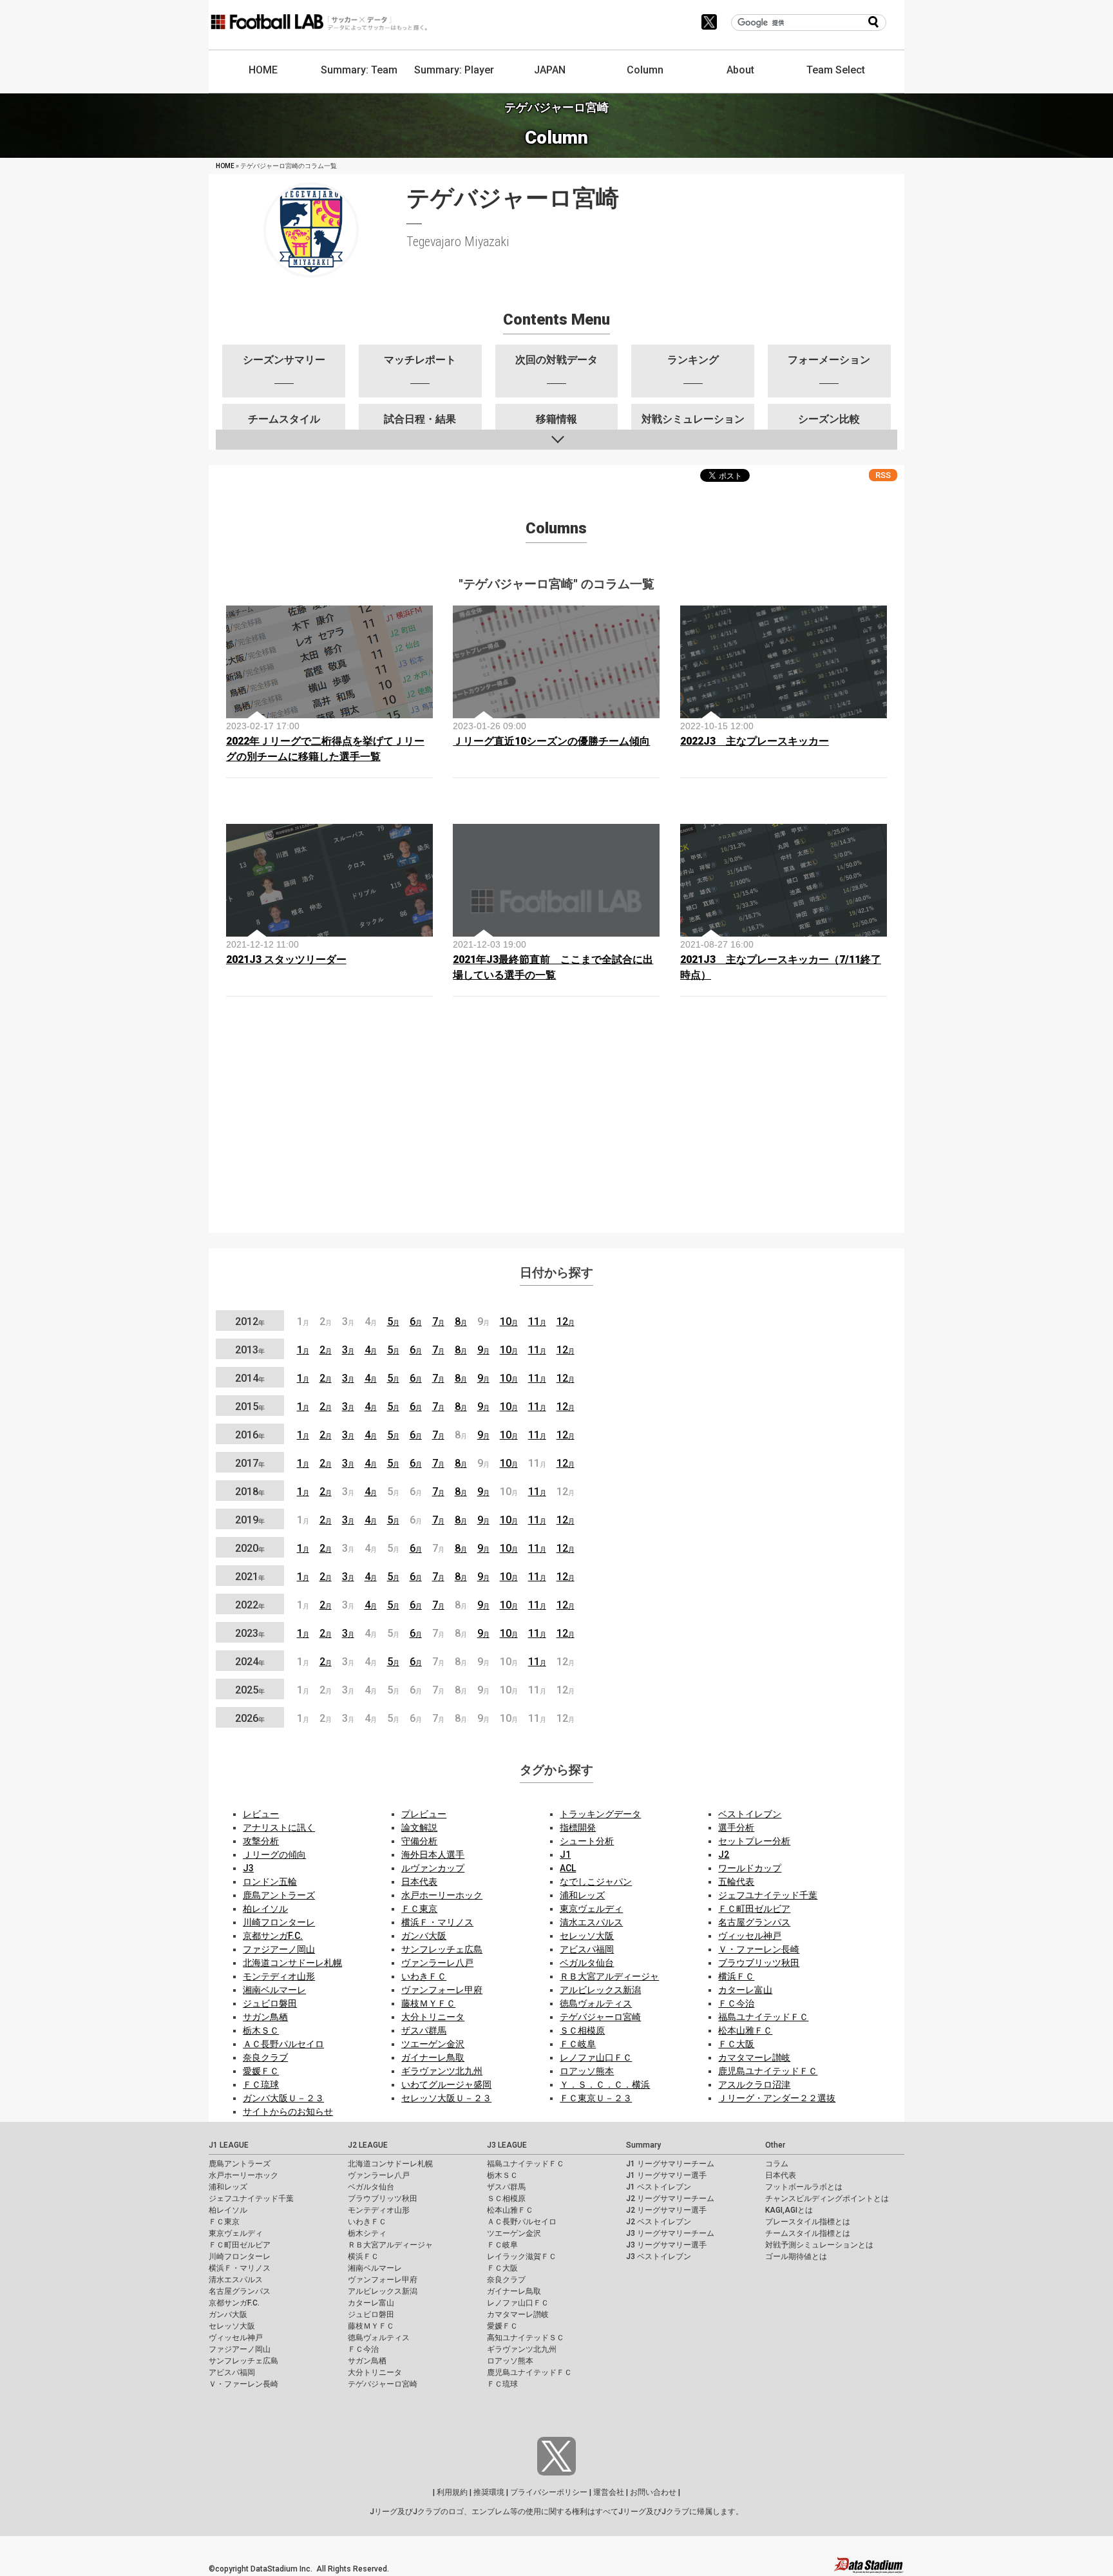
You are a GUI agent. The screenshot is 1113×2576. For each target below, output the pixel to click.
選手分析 (736, 1827)
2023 (250, 1633)
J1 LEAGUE (229, 2145)
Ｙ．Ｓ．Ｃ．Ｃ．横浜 (605, 2085)
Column (645, 70)
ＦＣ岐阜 (578, 2044)
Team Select (836, 70)
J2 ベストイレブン (659, 2222)
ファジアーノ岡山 (279, 1949)
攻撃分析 (261, 1841)
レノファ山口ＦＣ (596, 2057)
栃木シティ (367, 2233)
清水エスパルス (591, 1922)
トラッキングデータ (600, 1814)
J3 (248, 1868)
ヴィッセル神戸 (750, 1936)
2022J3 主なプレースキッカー (755, 741)
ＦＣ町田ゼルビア (754, 1909)
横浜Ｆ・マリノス (437, 1922)
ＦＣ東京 (419, 1909)
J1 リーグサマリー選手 (666, 2175)
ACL (568, 1868)
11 (537, 1321)
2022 (250, 1605)
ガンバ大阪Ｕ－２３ (283, 2098)
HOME (263, 70)
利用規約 (452, 2492)
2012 (250, 1321)
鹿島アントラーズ (279, 1895)
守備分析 (419, 1841)
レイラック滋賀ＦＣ (522, 2256)
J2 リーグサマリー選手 (666, 2210)
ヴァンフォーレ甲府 (442, 1990)
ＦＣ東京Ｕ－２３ (596, 2098)
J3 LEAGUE (507, 2145)
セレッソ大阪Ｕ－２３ (446, 2098)
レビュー (261, 1814)
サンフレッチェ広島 (442, 1949)
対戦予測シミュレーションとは (819, 2245)
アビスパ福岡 (587, 1949)
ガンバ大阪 (424, 1936)
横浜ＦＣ (736, 1976)
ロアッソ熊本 (587, 2071)
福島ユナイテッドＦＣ (763, 2017)
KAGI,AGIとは (789, 2210)
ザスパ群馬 (424, 2030)
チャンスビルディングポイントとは (827, 2199)
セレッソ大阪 (587, 1936)
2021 (250, 1577)
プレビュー (424, 1814)
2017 (250, 1463)
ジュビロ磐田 (270, 2003)
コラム (777, 2164)
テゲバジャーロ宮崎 (600, 2017)
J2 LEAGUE (368, 2145)
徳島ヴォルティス (596, 2003)
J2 (724, 1855)
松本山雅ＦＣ (745, 2030)
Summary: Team (359, 70)
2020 (250, 1548)
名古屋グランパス (754, 1922)
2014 (250, 1378)
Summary (643, 2145)
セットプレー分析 (754, 1841)
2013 (250, 1350)
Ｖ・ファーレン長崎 (759, 1949)
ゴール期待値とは (796, 2256)
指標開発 (578, 1827)
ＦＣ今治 (736, 2003)
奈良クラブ (265, 2057)
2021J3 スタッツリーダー (286, 959)
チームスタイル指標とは (808, 2233)
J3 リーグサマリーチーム (670, 2233)
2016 (250, 1435)
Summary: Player (454, 70)
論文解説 (419, 1827)
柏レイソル (265, 1909)
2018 (250, 1492)
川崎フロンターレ (279, 1922)
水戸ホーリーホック (442, 1895)
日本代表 (419, 1882)
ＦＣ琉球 (261, 2085)
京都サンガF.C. (273, 1936)
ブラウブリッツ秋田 (759, 1963)
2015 (250, 1407)
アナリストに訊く (279, 1827)
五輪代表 (736, 1882)
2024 (250, 1662)
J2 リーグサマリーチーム (670, 2199)
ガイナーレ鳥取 (433, 2057)
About (740, 70)
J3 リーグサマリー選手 (666, 2245)
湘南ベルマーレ (274, 1990)
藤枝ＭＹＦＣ (428, 2003)
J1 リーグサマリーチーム (670, 2164)
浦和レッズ (582, 1895)
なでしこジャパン (596, 1882)
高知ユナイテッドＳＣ (526, 2338)
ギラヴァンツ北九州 (442, 2071)
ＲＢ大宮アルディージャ (609, 1976)
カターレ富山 (745, 1990)
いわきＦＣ (424, 1976)
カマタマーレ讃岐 (754, 2057)
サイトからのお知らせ (288, 2112)
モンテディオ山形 (279, 1976)
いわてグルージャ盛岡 (446, 2085)
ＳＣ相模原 (582, 2030)
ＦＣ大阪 (736, 2044)
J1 (565, 1855)
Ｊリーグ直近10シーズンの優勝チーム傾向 (551, 741)
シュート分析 (587, 1841)
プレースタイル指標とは (808, 2222)
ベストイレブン (750, 1814)
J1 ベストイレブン (659, 2187)
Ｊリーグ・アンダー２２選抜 (777, 2098)
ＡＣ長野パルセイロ (283, 2044)
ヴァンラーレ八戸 (437, 1963)
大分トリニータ (433, 2017)
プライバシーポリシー (549, 2492)
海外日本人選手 (433, 1855)
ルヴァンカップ (433, 1868)
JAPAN (550, 70)
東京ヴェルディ (591, 1909)
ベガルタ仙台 (587, 1963)
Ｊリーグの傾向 (274, 1855)
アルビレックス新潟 (600, 1990)
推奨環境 (489, 2492)
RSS (883, 475)
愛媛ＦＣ (261, 2071)
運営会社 (609, 2492)
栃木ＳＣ (261, 2030)
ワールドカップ (750, 1868)
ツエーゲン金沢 (433, 2044)
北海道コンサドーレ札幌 (292, 1963)
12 (566, 1321)
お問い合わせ (653, 2492)
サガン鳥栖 (265, 2017)
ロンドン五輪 (270, 1882)
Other (775, 2145)
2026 (250, 1718)
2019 (250, 1520)
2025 (250, 1690)
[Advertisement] (556, 1132)
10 (509, 1321)
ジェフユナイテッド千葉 (768, 1895)
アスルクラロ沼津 (754, 2085)
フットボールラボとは (804, 2187)
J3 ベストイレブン (659, 2256)
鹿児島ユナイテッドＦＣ (768, 2071)
